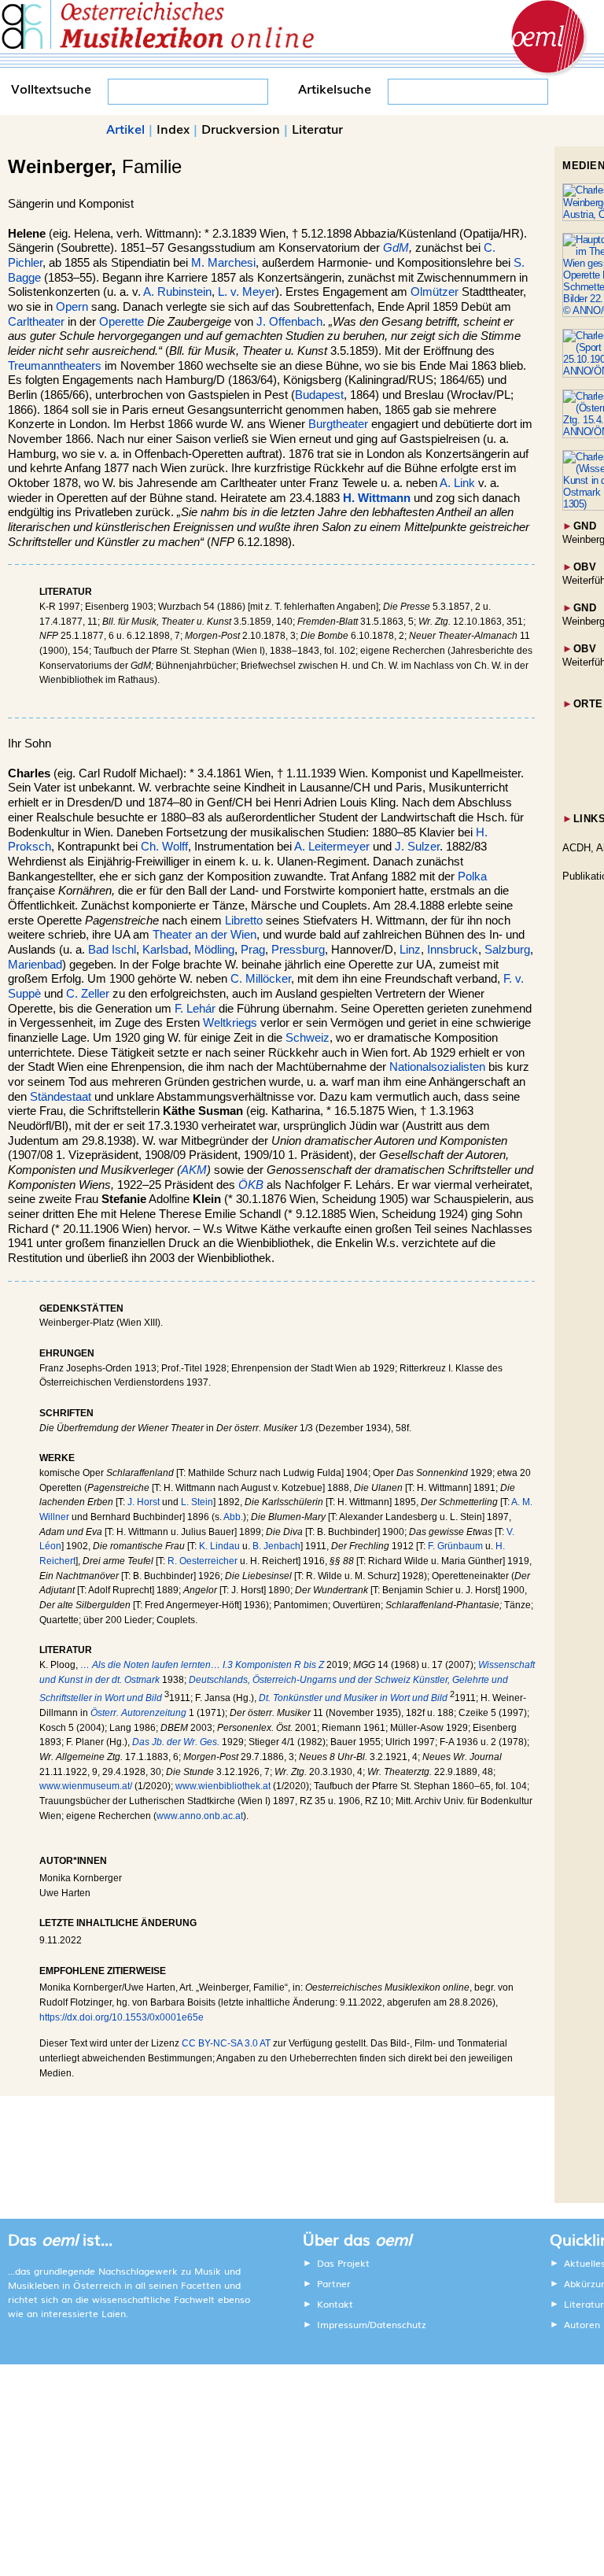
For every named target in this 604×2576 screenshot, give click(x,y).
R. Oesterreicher (203, 1561)
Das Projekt (343, 2263)
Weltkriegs (230, 1023)
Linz (410, 950)
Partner (334, 2283)
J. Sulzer (417, 847)
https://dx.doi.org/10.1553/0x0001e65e (122, 2017)
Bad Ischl (112, 950)
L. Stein (197, 1502)
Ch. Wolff (164, 847)
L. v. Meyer (247, 292)
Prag (253, 950)
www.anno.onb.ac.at (200, 1816)
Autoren (582, 2324)
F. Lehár (195, 1009)
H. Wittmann (377, 498)
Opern (72, 307)
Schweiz (308, 1038)
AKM (194, 1170)
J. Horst (144, 1502)
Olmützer (435, 292)
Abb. (233, 1517)
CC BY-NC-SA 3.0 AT (226, 2043)
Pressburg (298, 950)
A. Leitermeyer (332, 847)
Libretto (244, 921)
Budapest (319, 395)
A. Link (457, 483)
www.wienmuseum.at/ (86, 1786)
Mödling (214, 950)
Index (173, 128)
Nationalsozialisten (437, 1067)
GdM (396, 248)
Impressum (342, 2324)
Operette (122, 322)
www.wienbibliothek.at (223, 1786)
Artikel (125, 128)
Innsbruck (453, 950)
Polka (472, 877)
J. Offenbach (289, 322)
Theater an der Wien (204, 935)
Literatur (317, 128)
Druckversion (241, 128)
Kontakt (335, 2304)
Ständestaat (61, 1097)
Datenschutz (398, 2324)
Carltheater (36, 322)
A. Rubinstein (177, 292)
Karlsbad (165, 950)
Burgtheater (338, 424)
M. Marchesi (223, 263)
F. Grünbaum (455, 1546)
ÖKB (251, 1185)
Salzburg (507, 950)
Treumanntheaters (55, 366)
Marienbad (35, 965)
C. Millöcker (261, 979)
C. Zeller (88, 994)
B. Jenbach (276, 1546)
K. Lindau (219, 1546)
